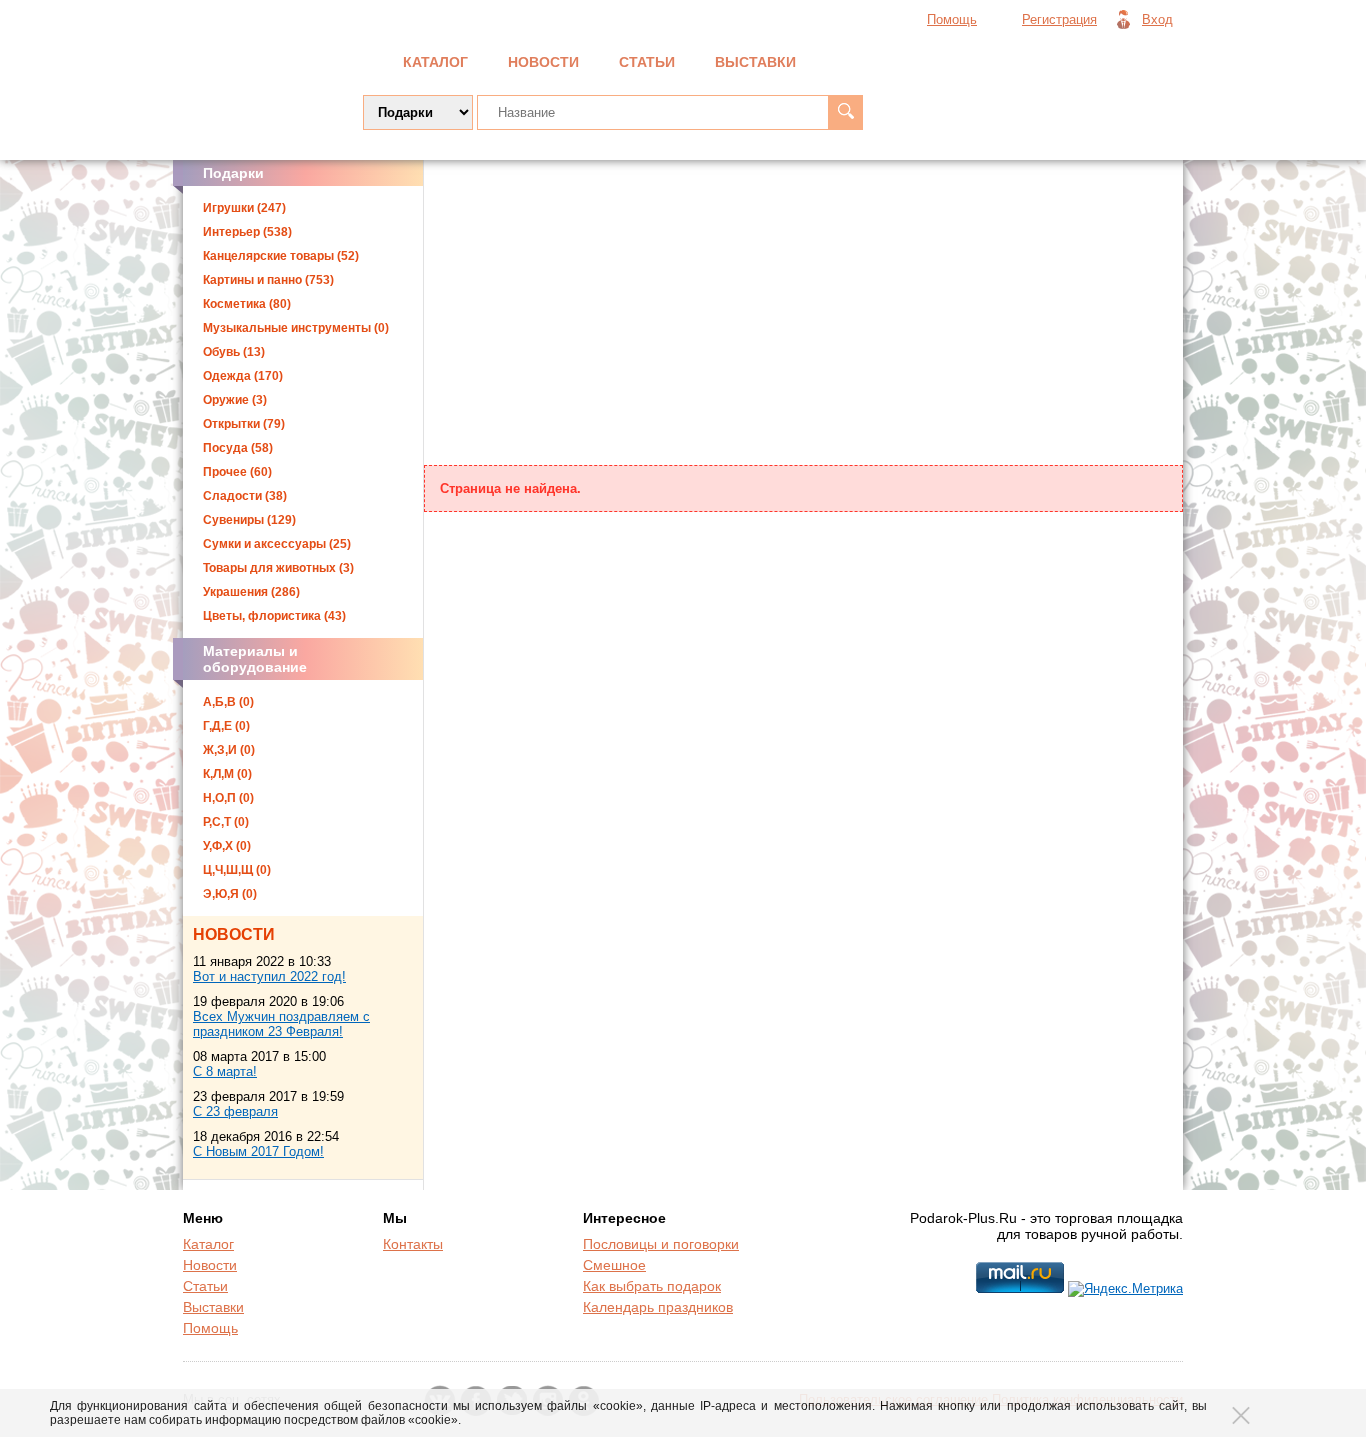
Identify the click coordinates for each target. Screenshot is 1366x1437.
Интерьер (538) (247, 232)
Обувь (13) (234, 352)
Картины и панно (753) (268, 280)
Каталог (435, 62)
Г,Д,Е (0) (226, 726)
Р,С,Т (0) (226, 822)
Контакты (413, 1244)
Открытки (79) (244, 424)
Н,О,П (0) (228, 798)
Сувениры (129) (249, 520)
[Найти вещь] (845, 112)
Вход (1157, 19)
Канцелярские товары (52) (281, 256)
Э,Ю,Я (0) (230, 894)
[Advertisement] (803, 315)
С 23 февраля (235, 1111)
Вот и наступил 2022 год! (269, 976)
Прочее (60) (237, 472)
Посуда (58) (238, 448)
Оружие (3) (235, 400)
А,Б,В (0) (228, 702)
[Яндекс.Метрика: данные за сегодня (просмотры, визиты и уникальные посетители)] (1125, 1289)
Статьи (647, 62)
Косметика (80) (247, 304)
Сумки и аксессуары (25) (277, 544)
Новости (543, 62)
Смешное (614, 1265)
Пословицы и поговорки (661, 1244)
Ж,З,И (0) (229, 750)
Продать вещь (1084, 60)
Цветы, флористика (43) (274, 616)
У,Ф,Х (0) (227, 846)
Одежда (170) (243, 376)
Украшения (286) (251, 592)
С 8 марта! (225, 1071)
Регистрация (1059, 19)
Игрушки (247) (244, 208)
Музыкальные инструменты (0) (296, 328)
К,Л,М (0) (227, 774)
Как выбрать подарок (652, 1286)
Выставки (755, 62)
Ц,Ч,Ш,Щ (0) (237, 870)
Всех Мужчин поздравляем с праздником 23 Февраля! (281, 1024)
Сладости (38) (245, 496)
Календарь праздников (658, 1307)
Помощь (952, 19)
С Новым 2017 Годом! (258, 1151)
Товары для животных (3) (278, 568)
